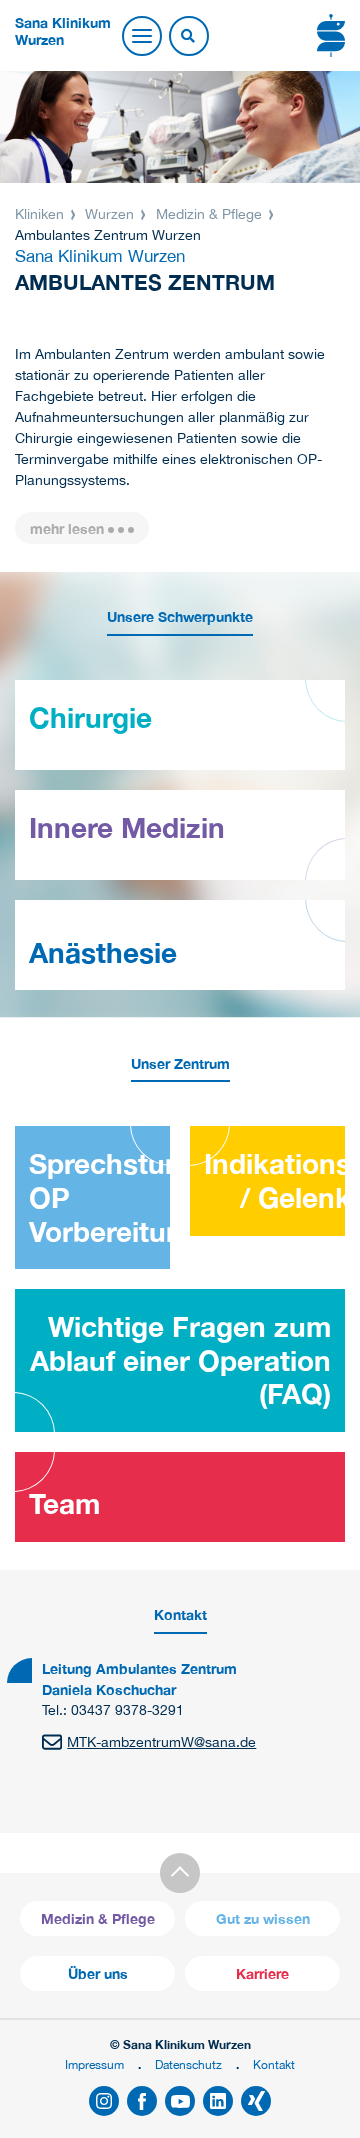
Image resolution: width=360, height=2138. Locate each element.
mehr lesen (67, 528)
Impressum (94, 2064)
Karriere (262, 1973)
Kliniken (41, 214)
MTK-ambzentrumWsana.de (161, 1742)
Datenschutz (188, 2064)
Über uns (98, 1973)
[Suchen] (188, 37)
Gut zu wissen (263, 1918)
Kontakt (274, 2064)
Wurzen (109, 214)
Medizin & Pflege (209, 214)
